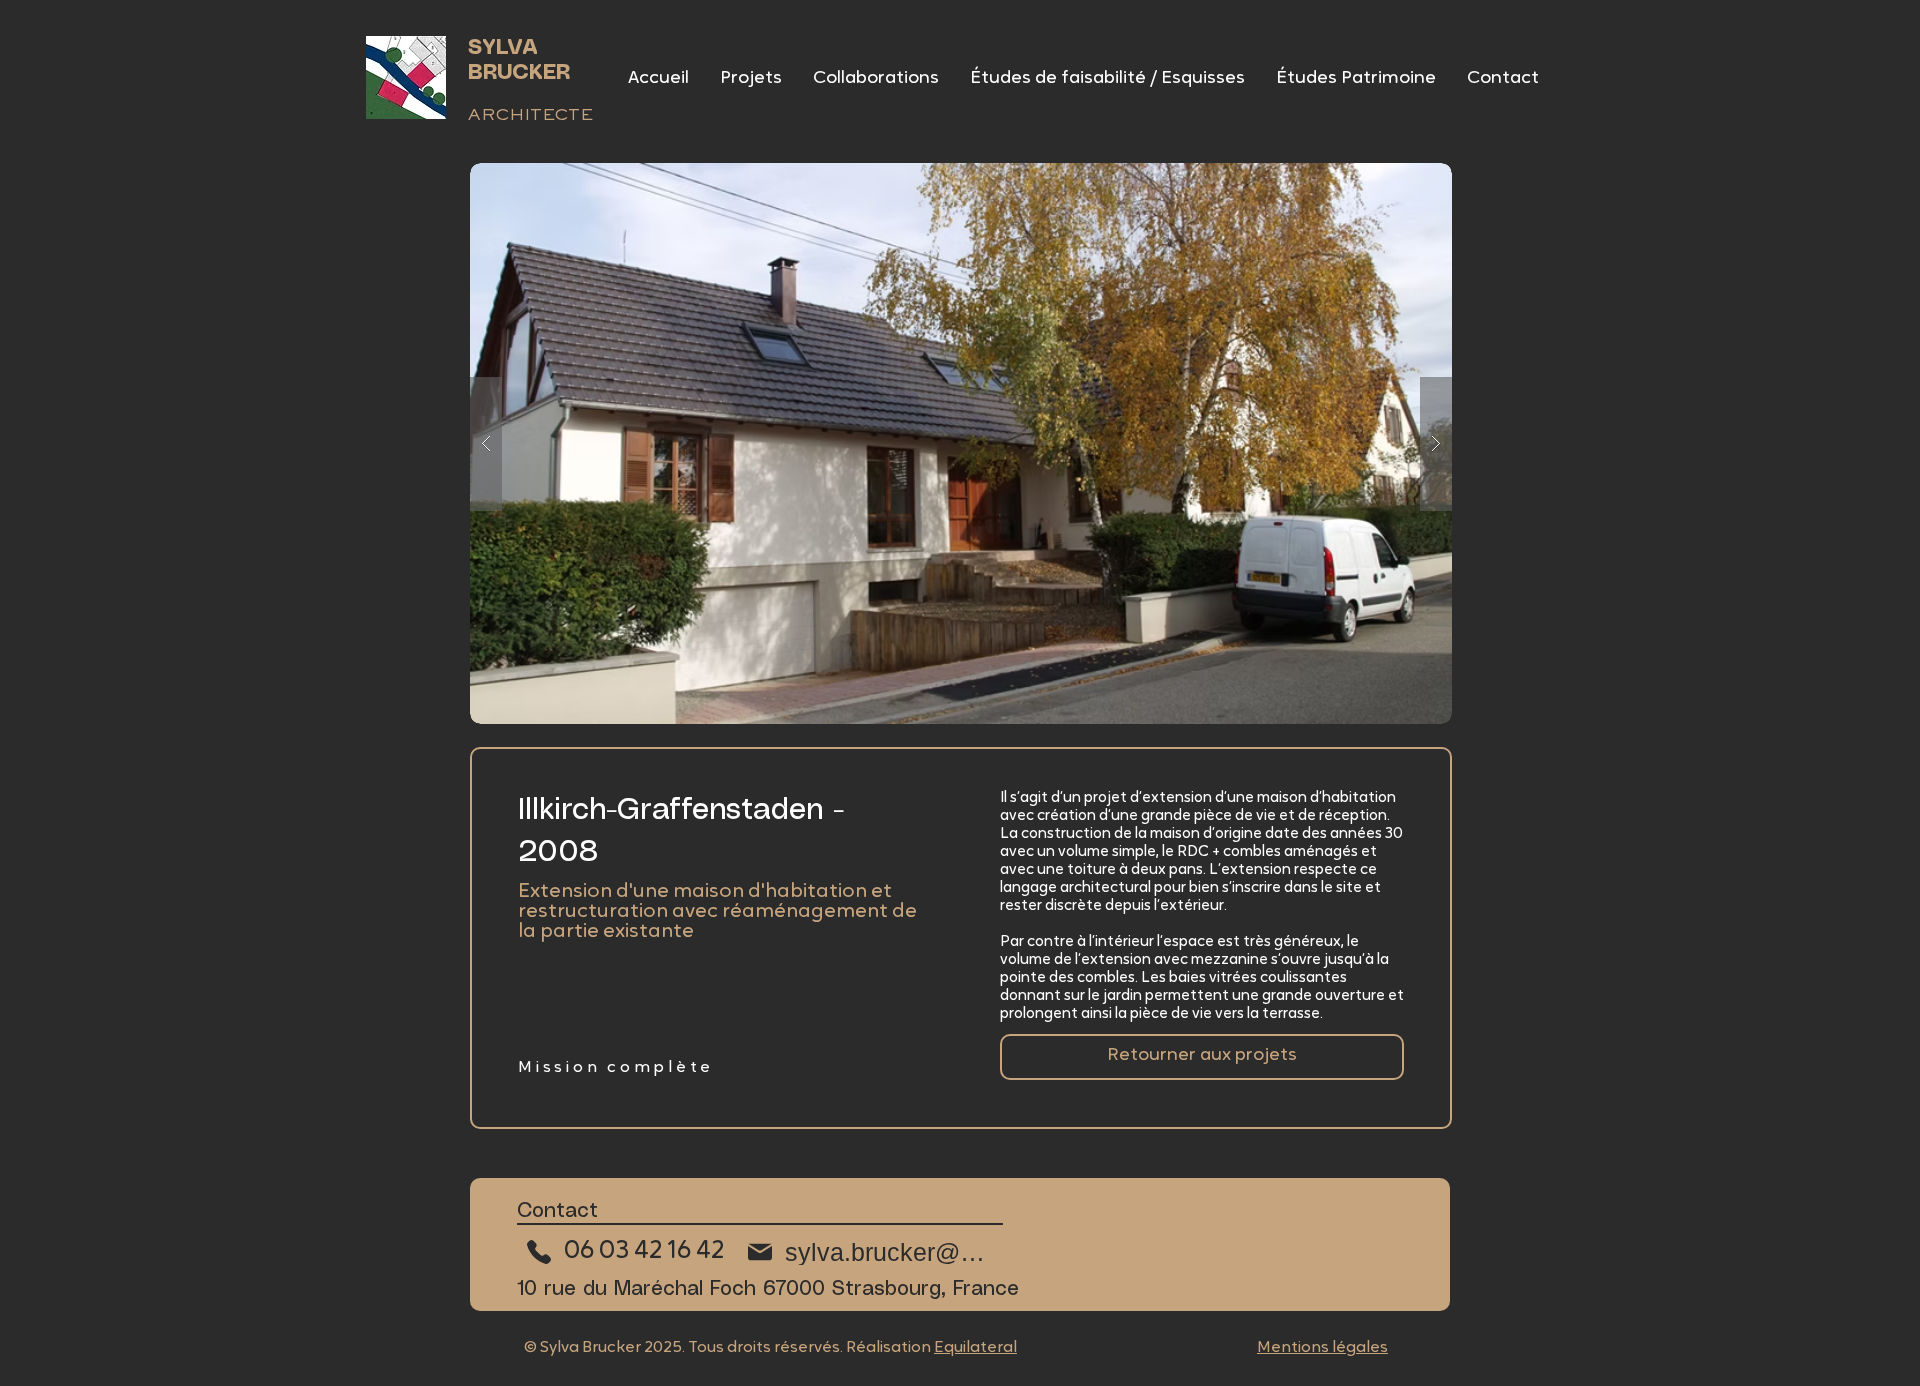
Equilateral (975, 1348)
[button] (961, 443)
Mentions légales (1322, 1348)
